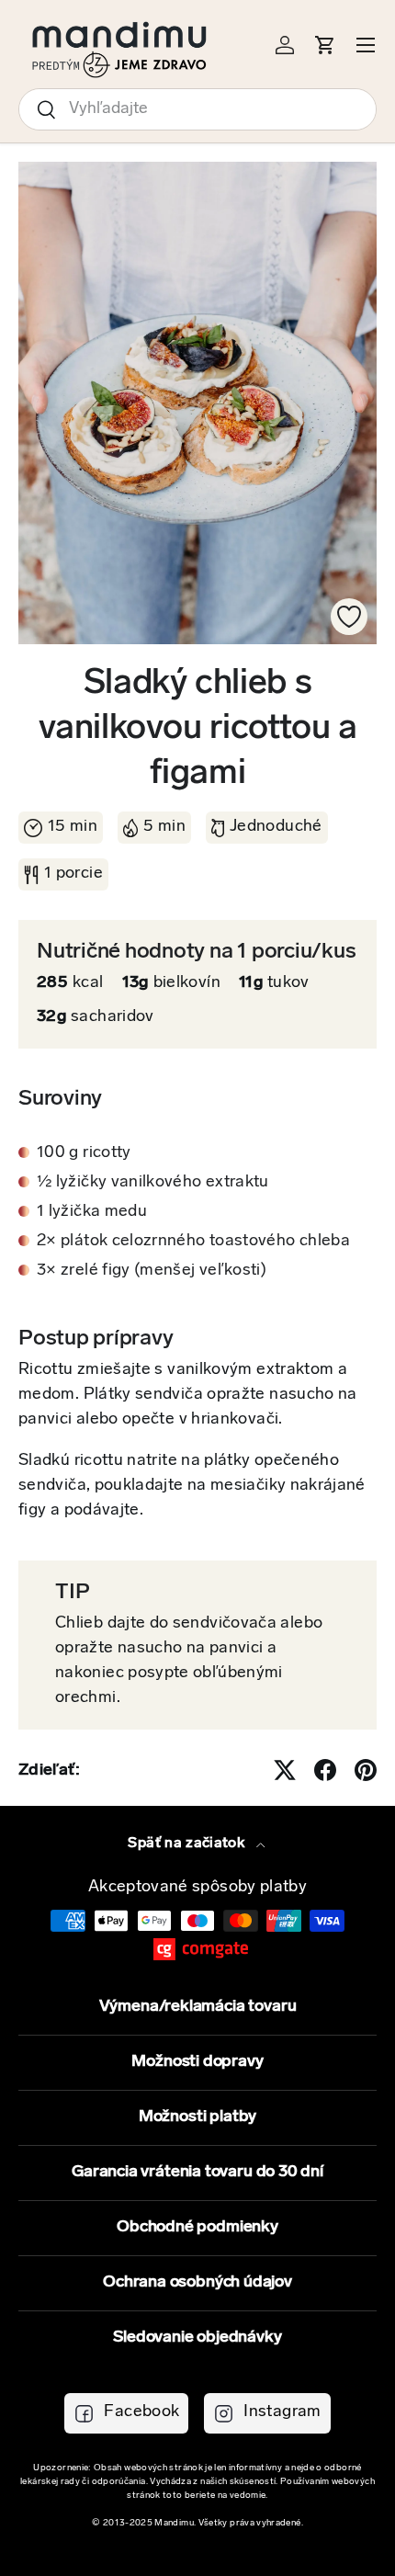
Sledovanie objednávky (197, 2338)
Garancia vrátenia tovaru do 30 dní (197, 2173)
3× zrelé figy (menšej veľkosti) (152, 1271)
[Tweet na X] (285, 1770)
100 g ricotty (84, 1153)
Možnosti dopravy (197, 2062)
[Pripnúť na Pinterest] (366, 1770)
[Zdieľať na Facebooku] (325, 1770)
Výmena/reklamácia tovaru (198, 2007)
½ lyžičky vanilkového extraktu (153, 1183)
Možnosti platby (197, 2117)
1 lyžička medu (92, 1212)
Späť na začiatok (188, 1844)
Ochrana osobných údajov (197, 2283)
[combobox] (197, 109)
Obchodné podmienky (197, 2228)
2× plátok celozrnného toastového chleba (193, 1242)
